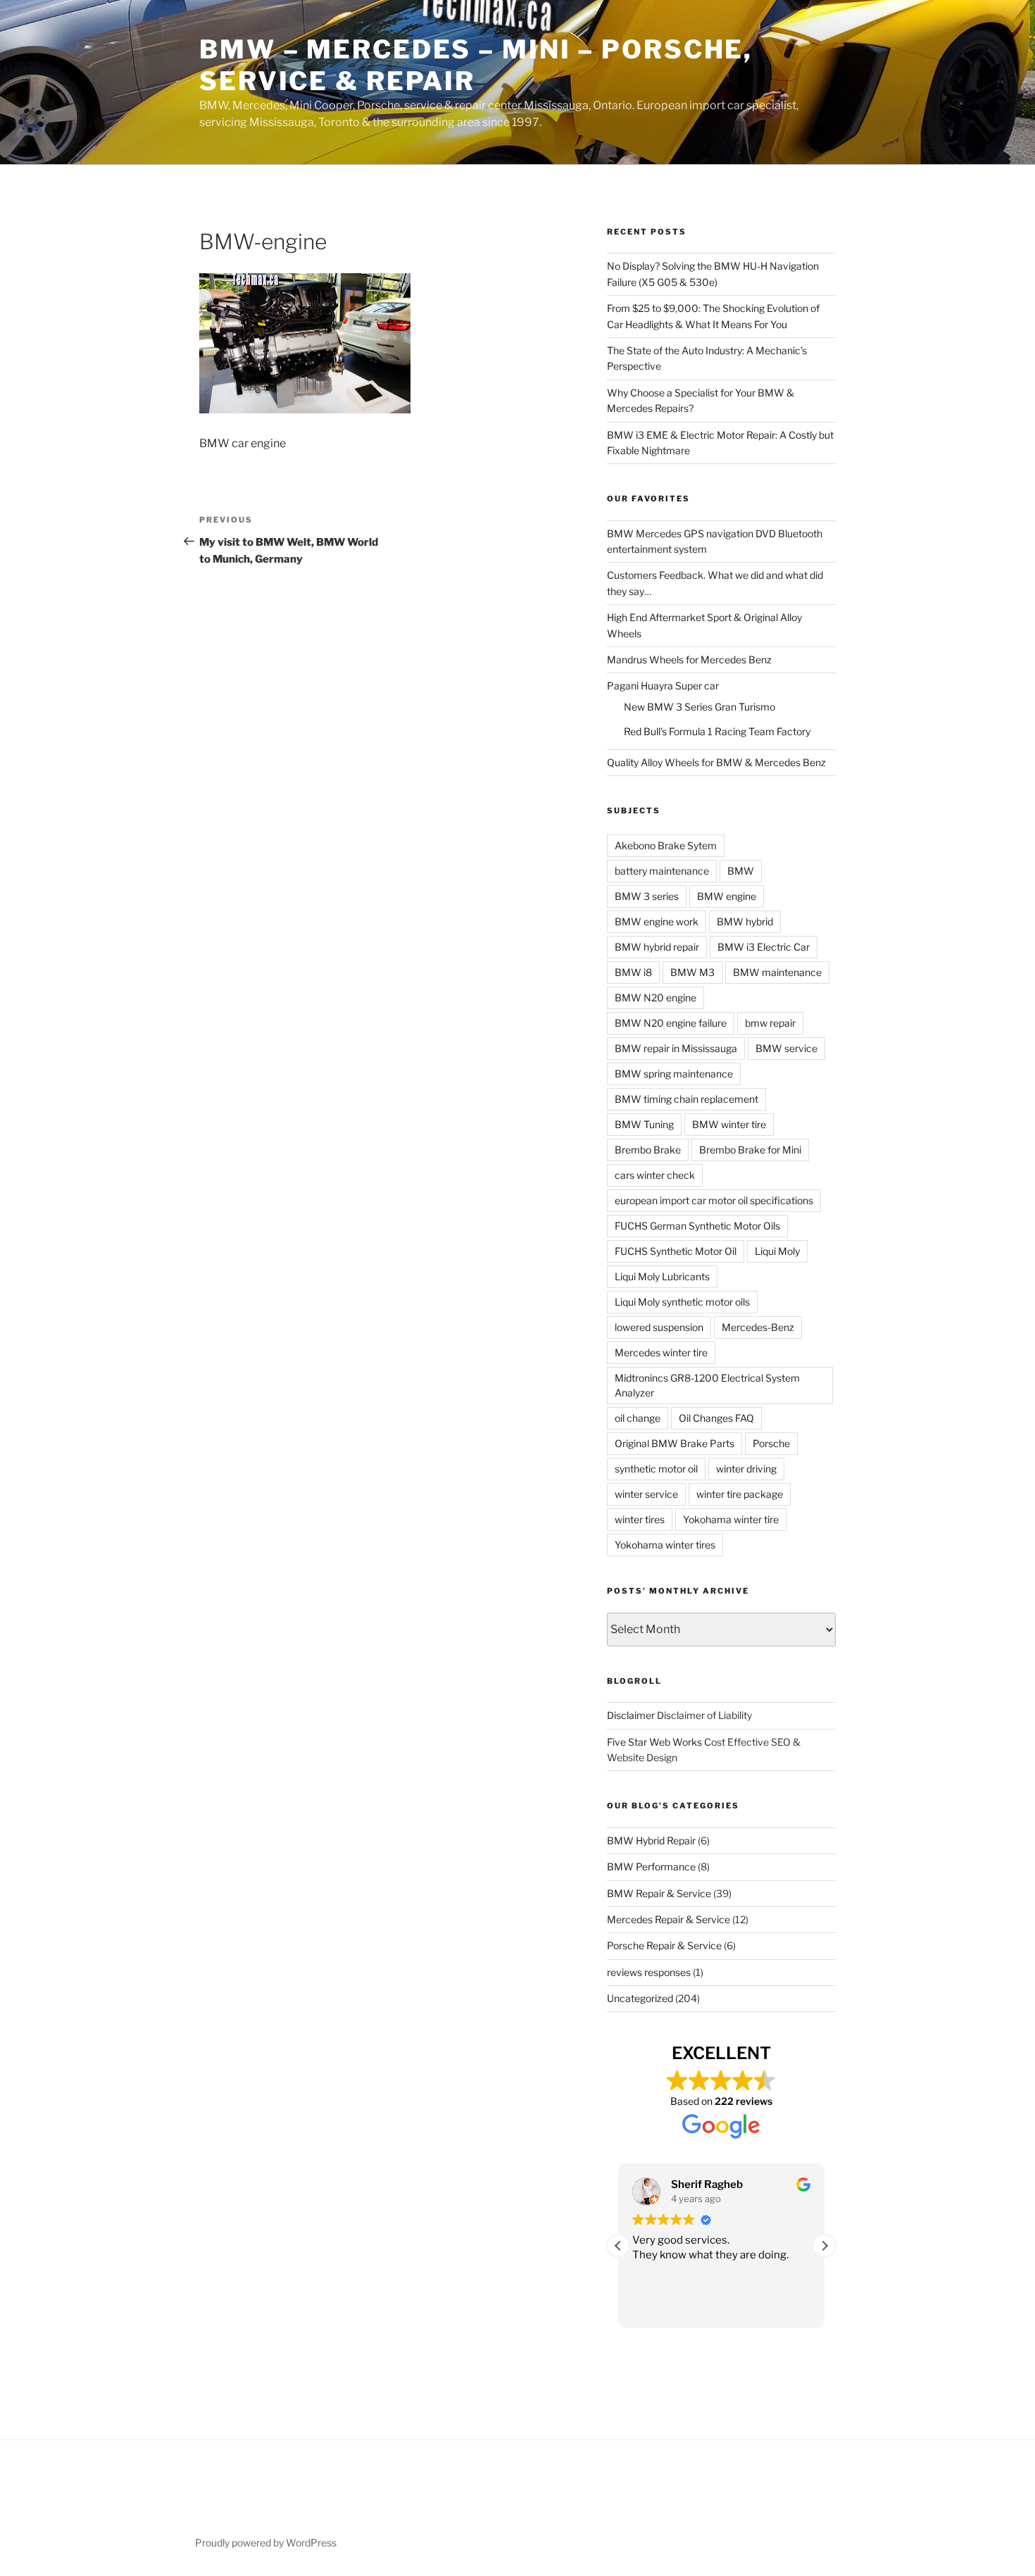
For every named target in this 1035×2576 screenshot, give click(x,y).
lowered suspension (659, 1327)
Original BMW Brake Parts (675, 1443)
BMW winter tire (729, 1124)
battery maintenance (662, 871)
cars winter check (655, 1175)
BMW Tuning (644, 1124)
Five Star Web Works (654, 1742)
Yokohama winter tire (731, 1519)
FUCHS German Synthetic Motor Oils (697, 1226)
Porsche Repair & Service (664, 1945)
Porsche (771, 1443)
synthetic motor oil (656, 1469)
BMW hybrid (745, 921)
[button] (824, 2246)
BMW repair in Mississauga (676, 1048)
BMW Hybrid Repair (651, 1840)
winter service (646, 1494)
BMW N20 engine (655, 998)
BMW (741, 871)
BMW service (786, 1048)
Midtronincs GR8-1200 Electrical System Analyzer (707, 1385)
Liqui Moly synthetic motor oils (682, 1302)
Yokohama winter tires (665, 1545)
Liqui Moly (777, 1251)
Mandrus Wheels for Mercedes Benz (689, 659)
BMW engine (727, 896)
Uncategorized (640, 1998)
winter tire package (740, 1494)
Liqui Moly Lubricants (662, 1276)
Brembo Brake (648, 1150)
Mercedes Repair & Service (669, 1919)
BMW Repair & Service (659, 1893)
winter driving (746, 1469)
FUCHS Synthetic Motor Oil (676, 1251)
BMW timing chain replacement (686, 1099)
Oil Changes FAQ (716, 1418)
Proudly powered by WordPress (266, 2543)
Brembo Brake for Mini (750, 1150)
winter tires (640, 1519)
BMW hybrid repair (657, 947)
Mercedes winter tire (661, 1352)
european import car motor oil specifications (714, 1200)
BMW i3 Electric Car (764, 947)
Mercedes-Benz (758, 1327)
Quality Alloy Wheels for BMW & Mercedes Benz (716, 762)
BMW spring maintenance (674, 1074)
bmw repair (770, 1023)
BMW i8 (633, 972)
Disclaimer (631, 1715)
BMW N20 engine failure (671, 1023)
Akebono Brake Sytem (666, 845)
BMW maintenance (777, 972)
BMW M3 (692, 972)
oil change (638, 1418)
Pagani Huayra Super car (663, 686)
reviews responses (649, 1972)
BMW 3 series (647, 896)
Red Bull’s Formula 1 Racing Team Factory (717, 731)
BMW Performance (651, 1867)
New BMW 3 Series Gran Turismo (700, 707)
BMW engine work (657, 921)
